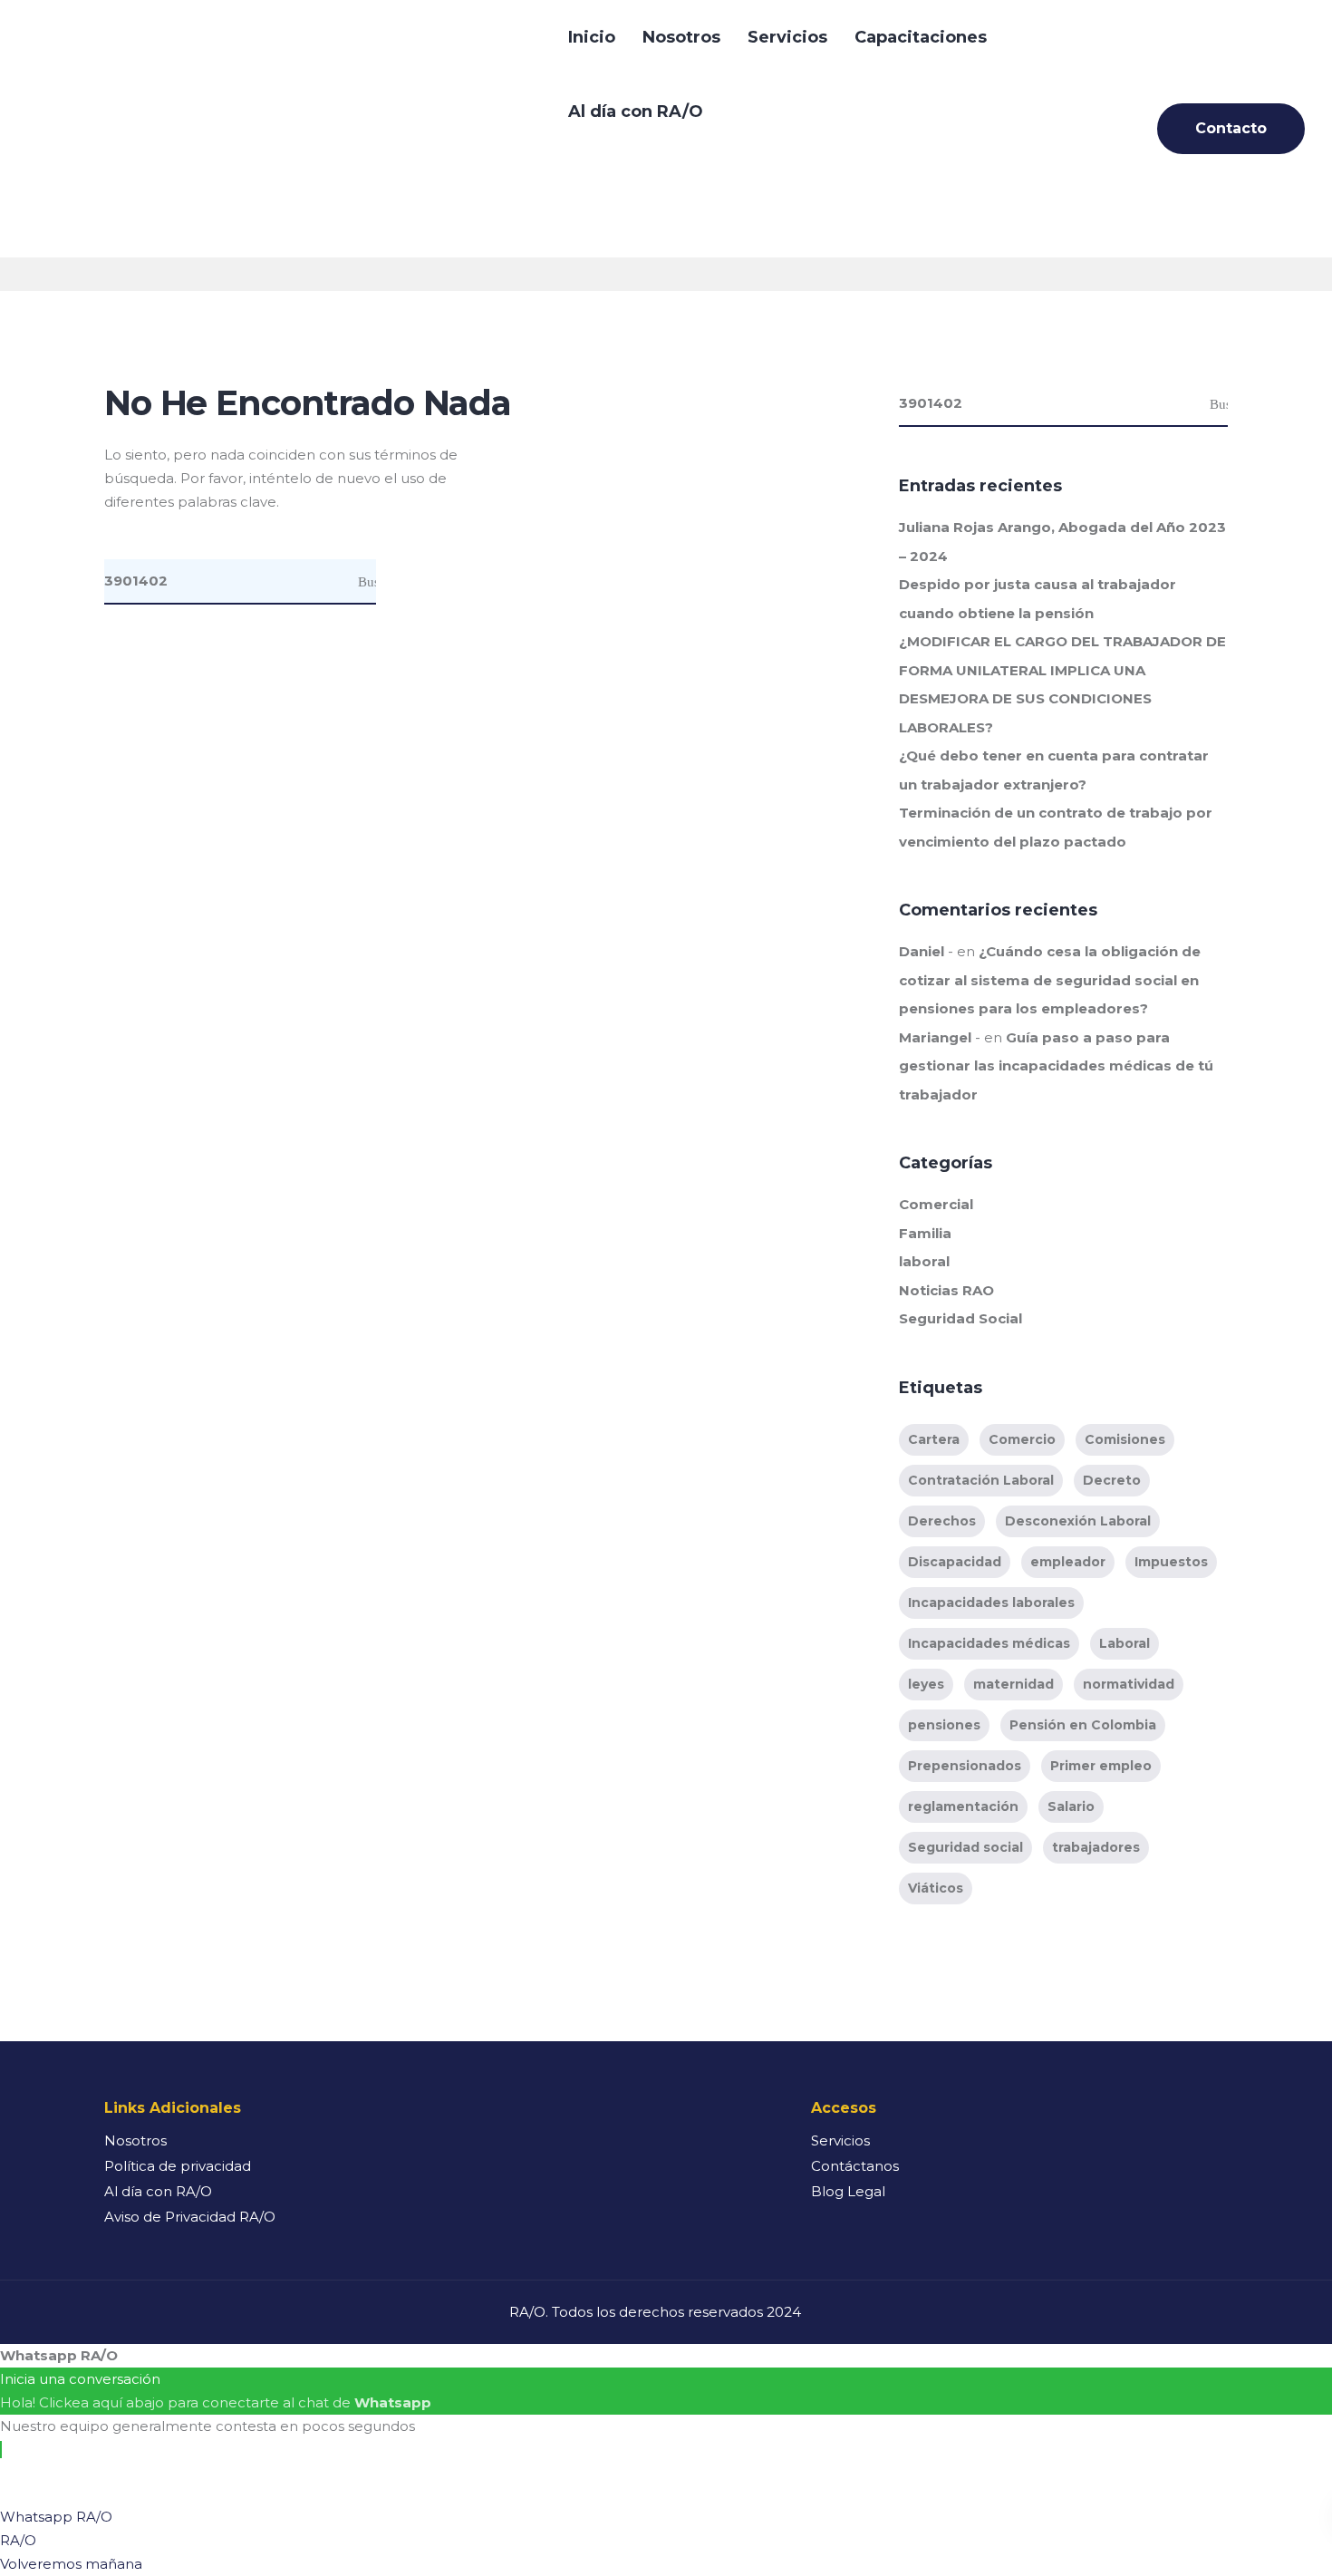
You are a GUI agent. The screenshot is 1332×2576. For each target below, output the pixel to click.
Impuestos (1171, 1562)
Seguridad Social (960, 1318)
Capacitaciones (921, 37)
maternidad (1013, 1684)
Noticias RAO (946, 1290)
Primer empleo (1101, 1766)
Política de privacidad (178, 2166)
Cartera (934, 1439)
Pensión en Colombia (1083, 1725)
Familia (925, 1233)
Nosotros (681, 37)
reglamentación (963, 1806)
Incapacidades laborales (991, 1603)
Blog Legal (848, 2191)
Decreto (1112, 1480)
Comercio (1022, 1439)
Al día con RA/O (636, 111)
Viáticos (936, 1888)
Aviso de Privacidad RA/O (190, 2217)
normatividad (1129, 1684)
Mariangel (935, 1037)
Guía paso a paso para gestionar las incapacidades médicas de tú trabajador (1056, 1066)
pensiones (944, 1725)
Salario (1071, 1806)
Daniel (922, 951)
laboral (924, 1261)
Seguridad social (965, 1847)
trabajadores (1096, 1847)
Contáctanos (855, 2166)
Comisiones (1125, 1439)
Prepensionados (965, 1766)
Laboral (1124, 1643)
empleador (1068, 1562)
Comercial (936, 1204)
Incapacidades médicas (989, 1643)
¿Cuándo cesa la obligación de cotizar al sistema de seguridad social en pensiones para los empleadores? (1050, 980)
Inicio (592, 37)
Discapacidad (955, 1562)
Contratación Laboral (981, 1480)
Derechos (942, 1521)
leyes (926, 1684)
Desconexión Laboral (1078, 1521)
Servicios (787, 37)
